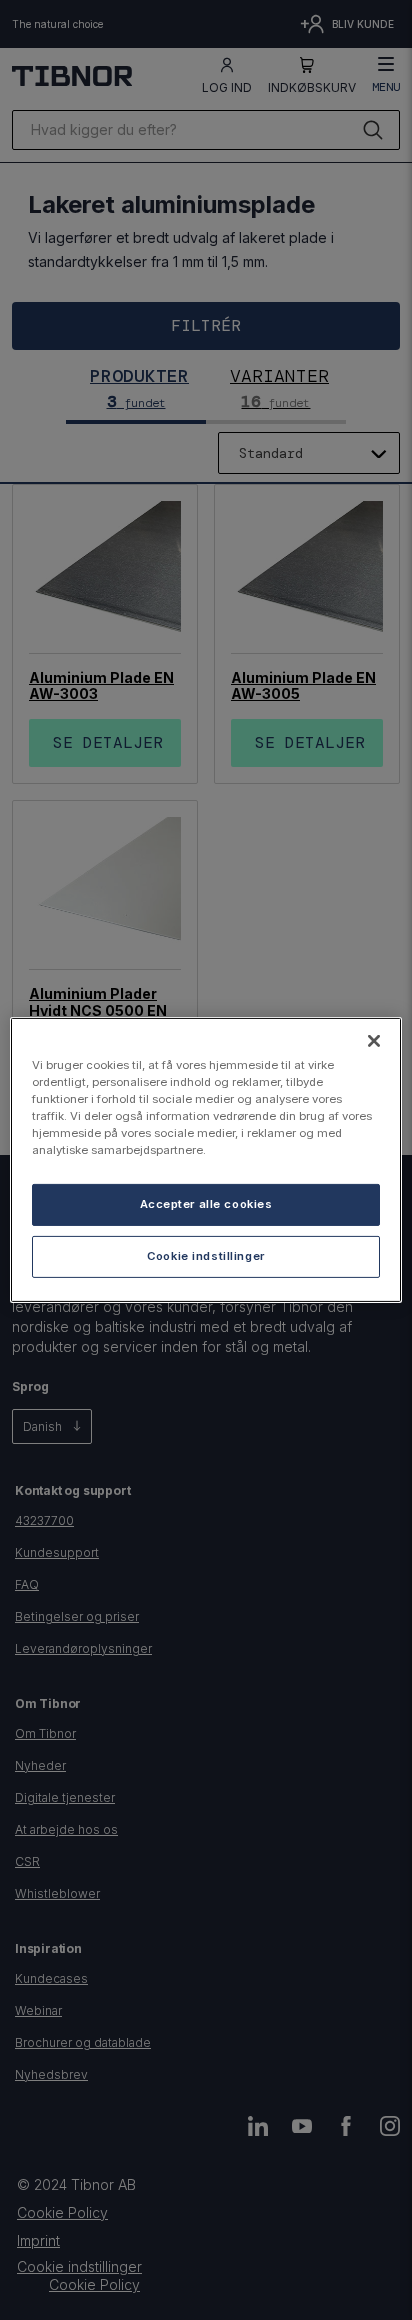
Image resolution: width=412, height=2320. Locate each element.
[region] (205, 1160)
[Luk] (374, 1041)
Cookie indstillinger (205, 1256)
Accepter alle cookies (206, 1204)
